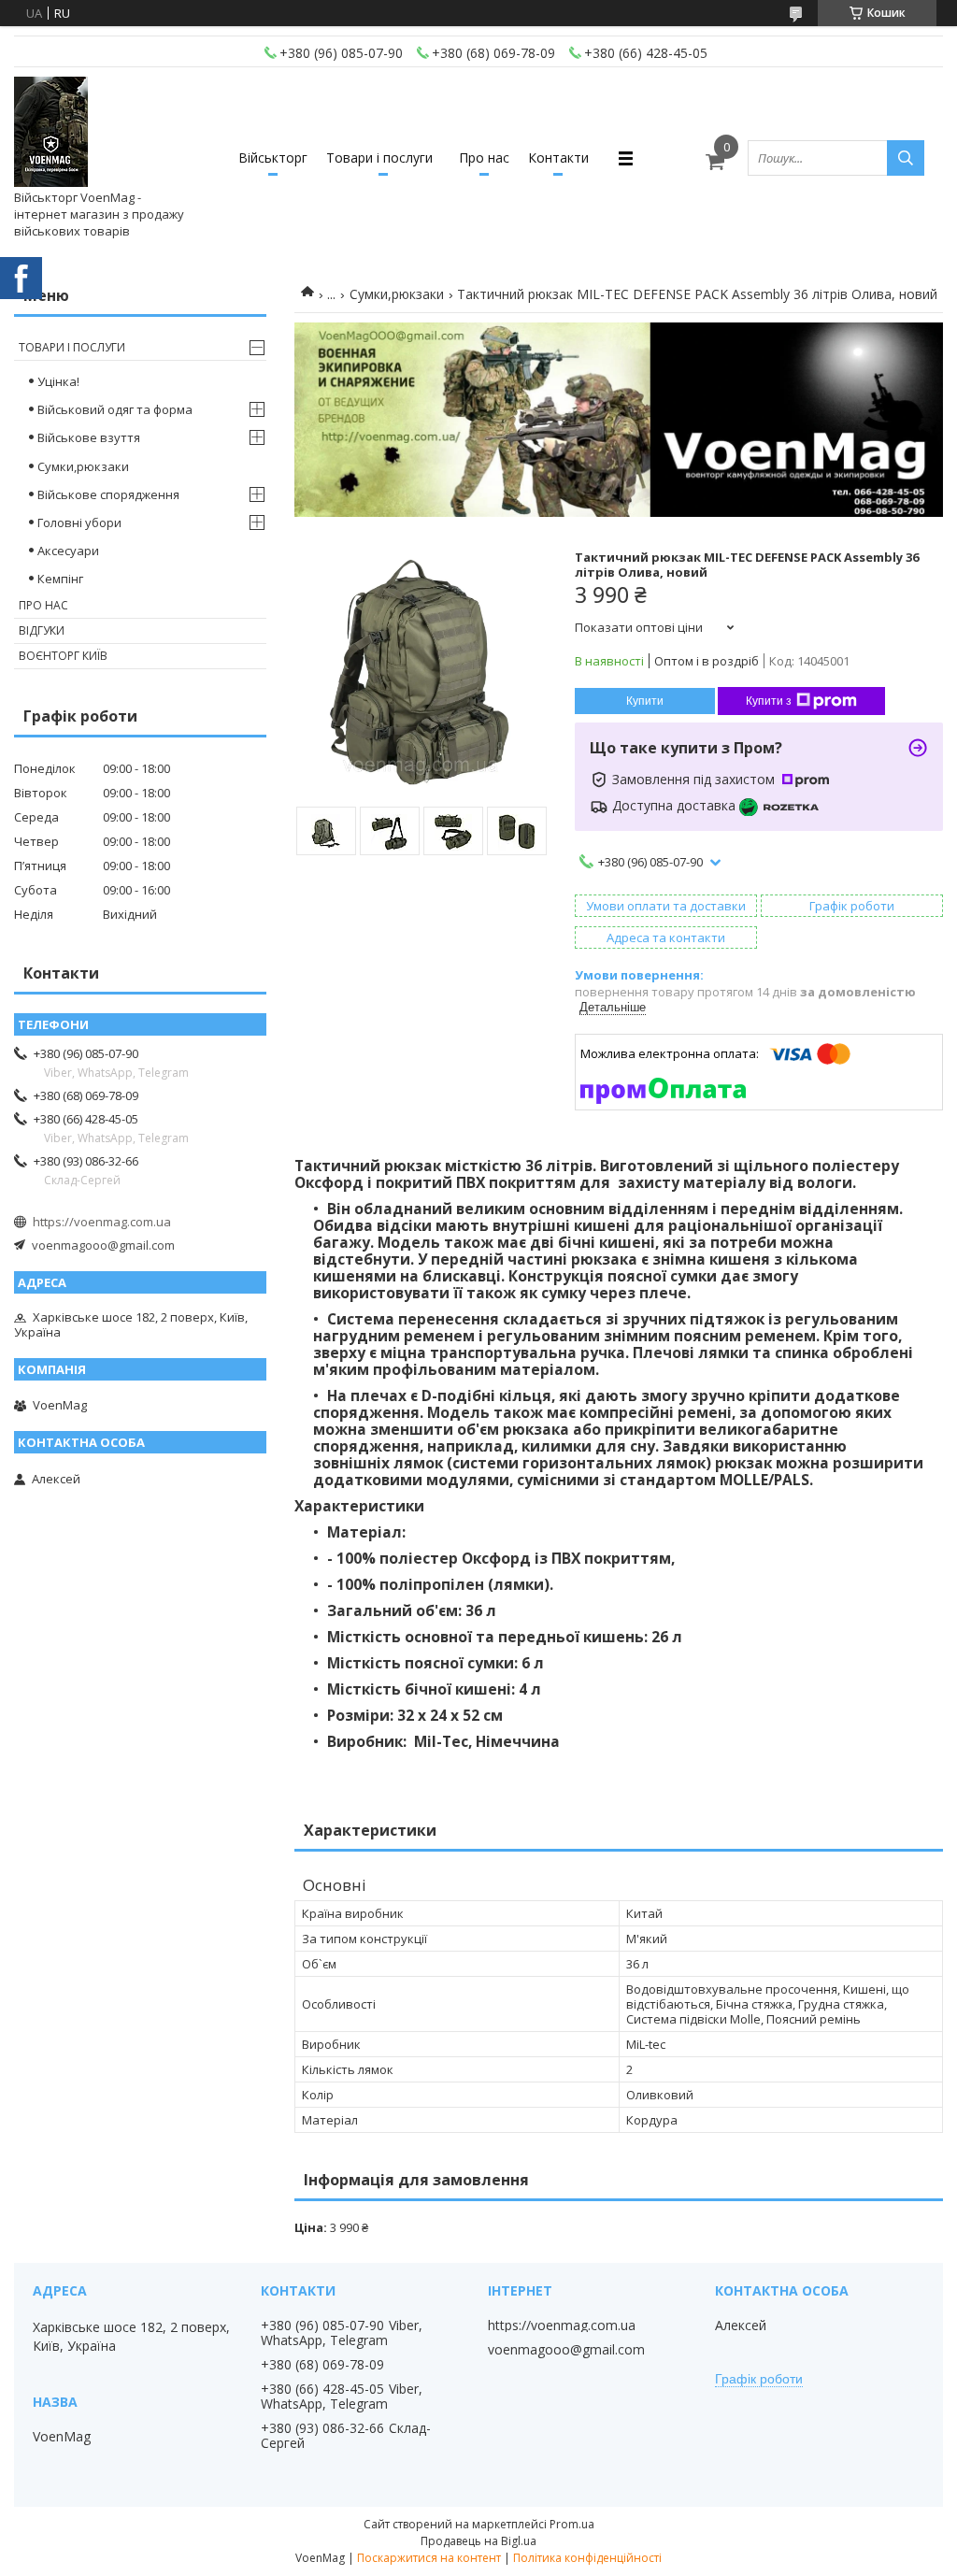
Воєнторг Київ (63, 656)
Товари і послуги (379, 157)
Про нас (484, 157)
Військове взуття (89, 437)
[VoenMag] (51, 133)
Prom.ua (572, 2524)
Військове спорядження (108, 494)
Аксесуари (68, 551)
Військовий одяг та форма (115, 409)
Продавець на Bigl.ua (478, 2541)
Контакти (558, 157)
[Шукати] (906, 158)
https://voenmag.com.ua (102, 1222)
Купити (645, 701)
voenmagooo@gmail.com (103, 1245)
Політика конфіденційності (587, 2558)
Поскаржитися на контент (429, 2558)
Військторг (273, 157)
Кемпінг (60, 579)
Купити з (769, 701)
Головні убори (79, 522)
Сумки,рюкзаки (397, 294)
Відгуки (42, 630)
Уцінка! (58, 381)
